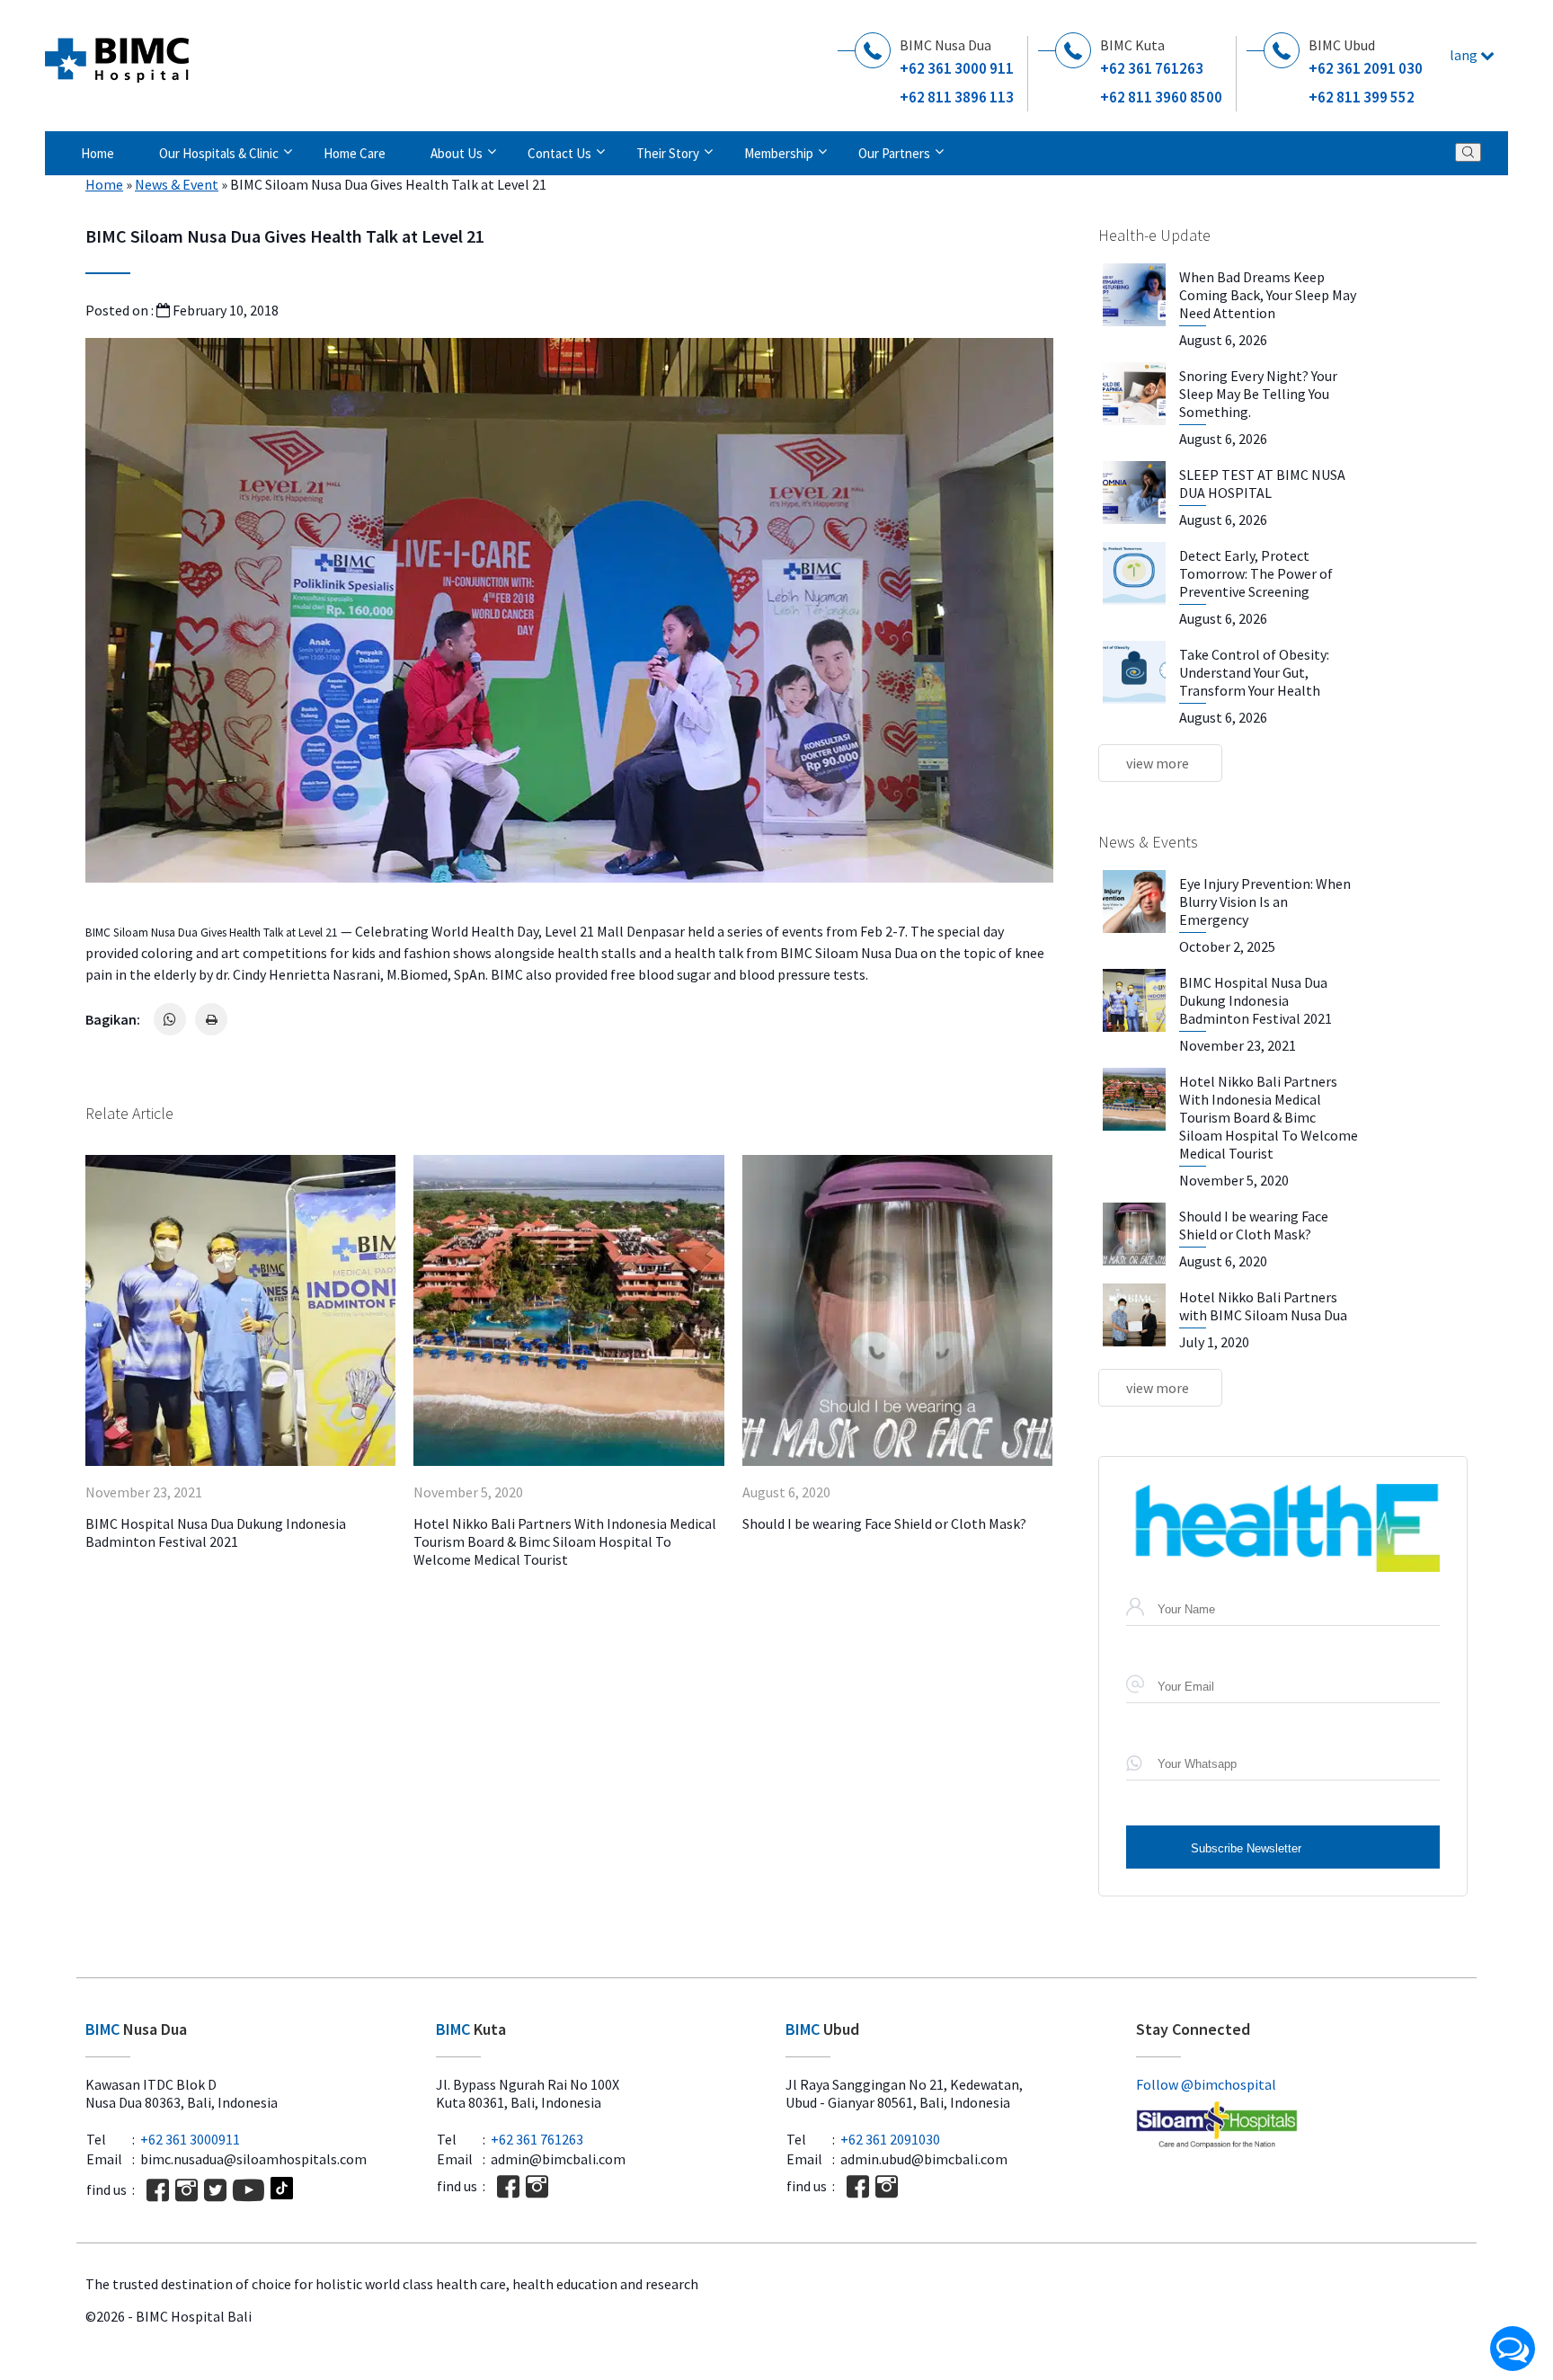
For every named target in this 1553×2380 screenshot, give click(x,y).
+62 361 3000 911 (957, 68)
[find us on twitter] (215, 2190)
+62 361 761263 (1152, 68)
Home (98, 153)
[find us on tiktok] (282, 2190)
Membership (779, 153)
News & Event (177, 184)
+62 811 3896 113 (957, 97)
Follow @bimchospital (1206, 2084)
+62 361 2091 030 (1366, 68)
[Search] (1468, 152)
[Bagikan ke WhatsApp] (170, 1019)
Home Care (355, 153)
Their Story (668, 153)
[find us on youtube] (248, 2190)
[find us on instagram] (186, 2190)
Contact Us (559, 153)
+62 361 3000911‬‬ (190, 2139)
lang (1465, 55)
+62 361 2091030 (890, 2139)
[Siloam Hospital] (1302, 2127)
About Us (457, 153)
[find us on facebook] (158, 2190)
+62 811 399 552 (1362, 97)
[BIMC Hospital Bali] (117, 53)
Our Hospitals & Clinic (219, 153)
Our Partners (894, 153)
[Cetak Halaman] (211, 1019)
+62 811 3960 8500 (1161, 97)
